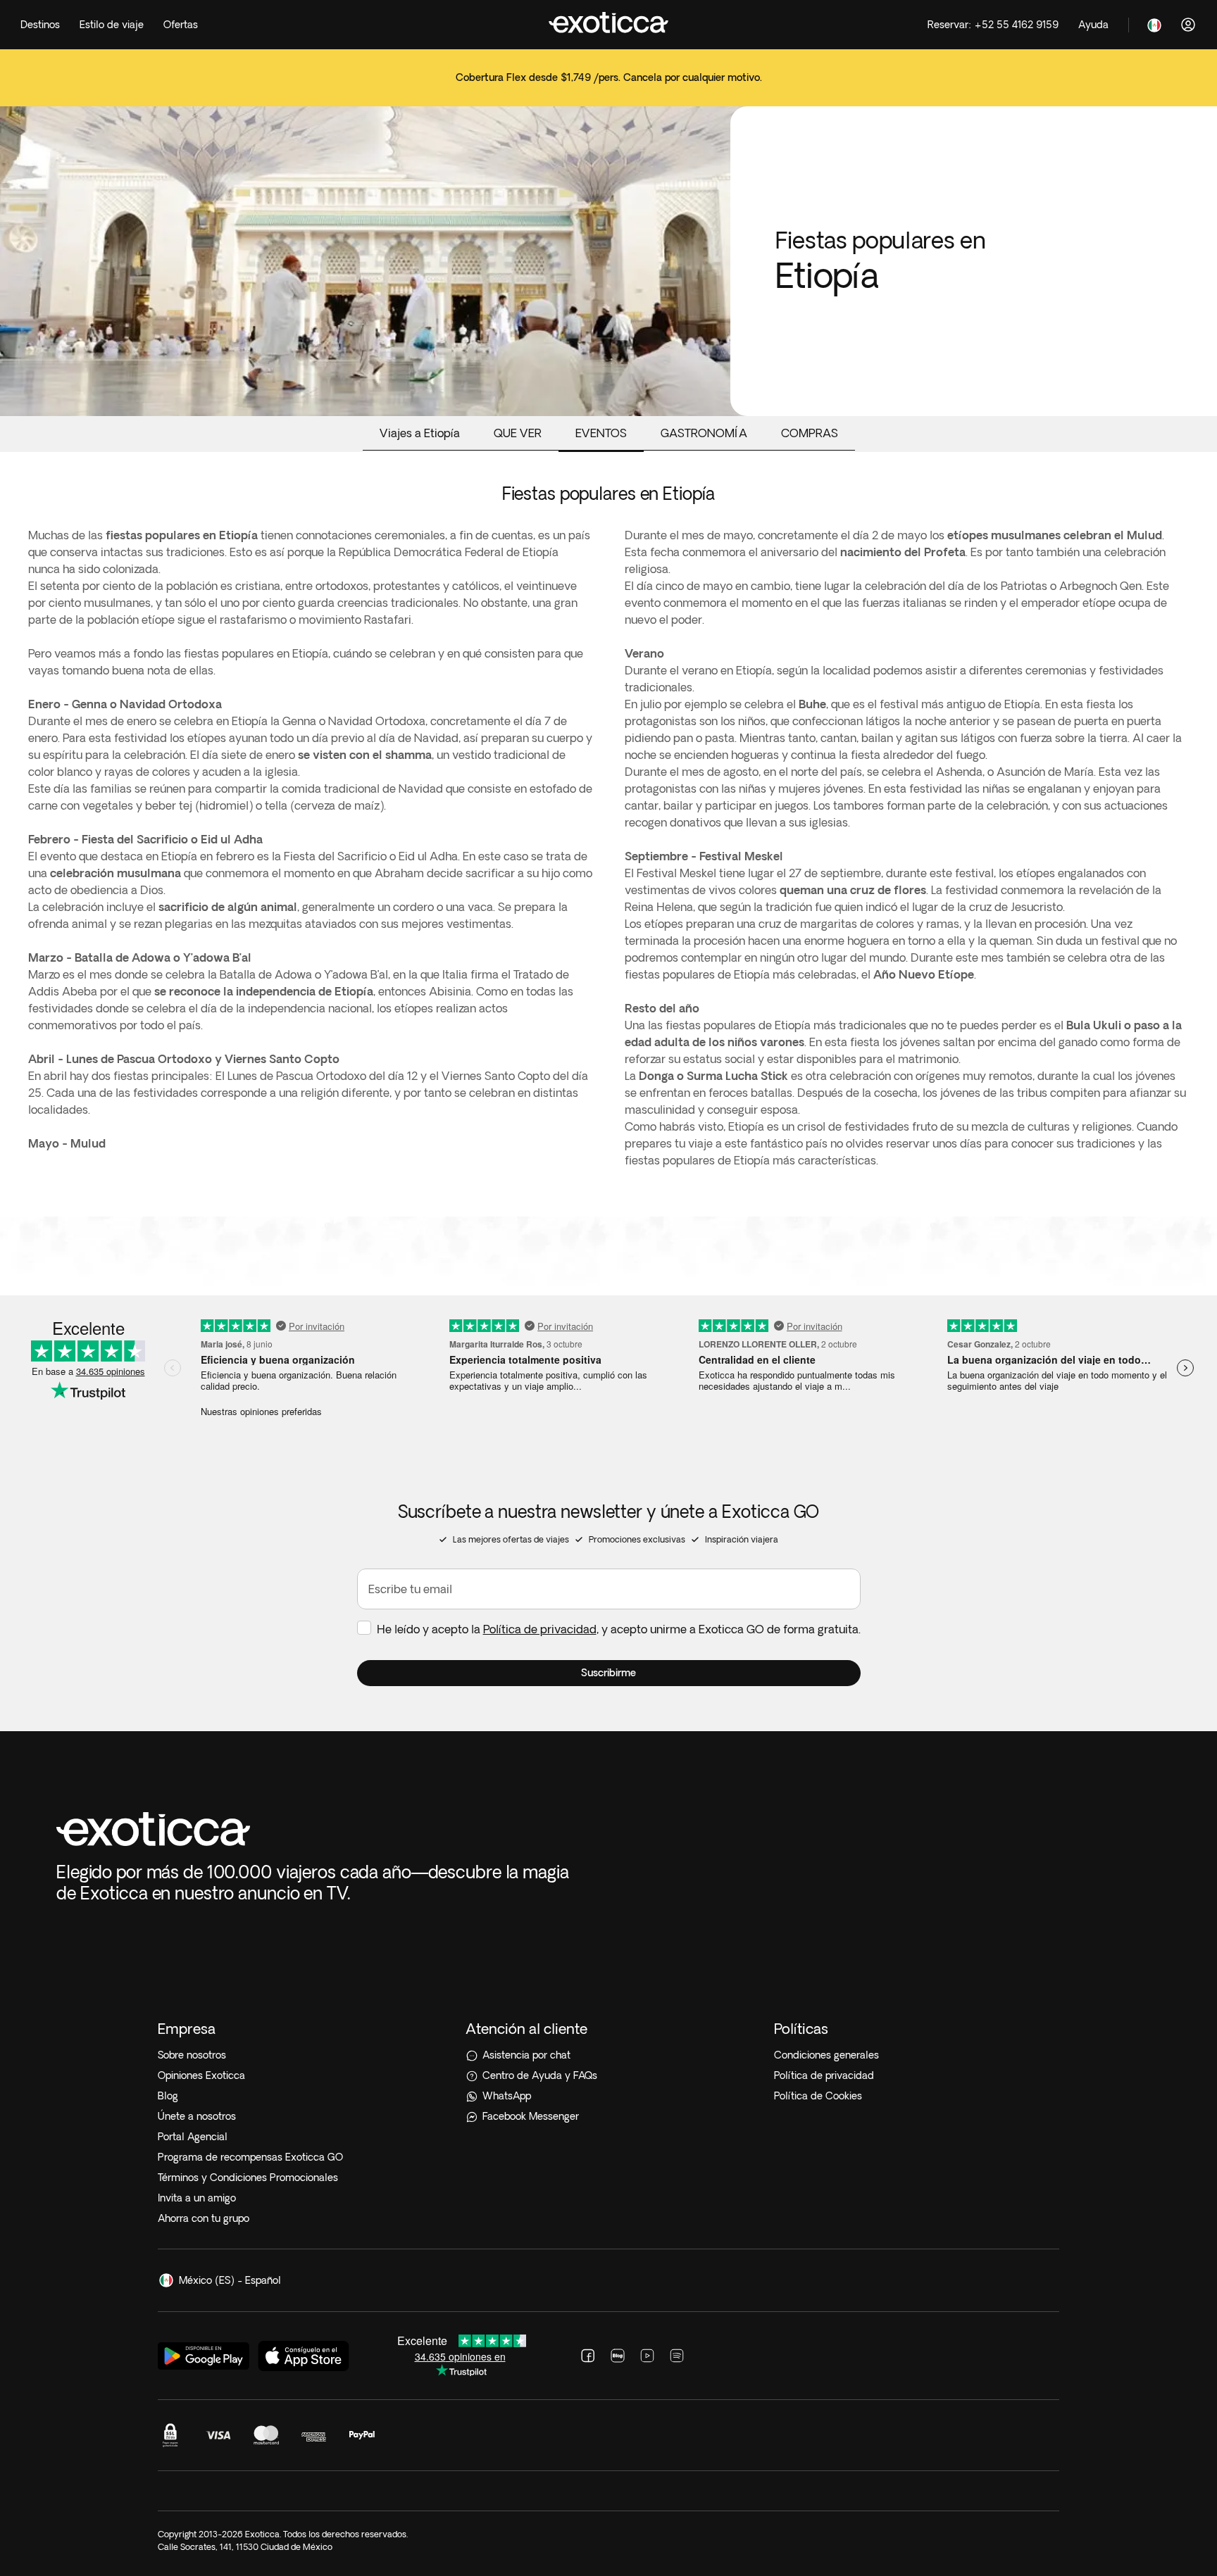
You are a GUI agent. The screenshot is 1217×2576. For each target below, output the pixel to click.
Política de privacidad (540, 1629)
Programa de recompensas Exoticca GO (250, 2157)
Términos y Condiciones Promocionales (248, 2178)
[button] (609, 1673)
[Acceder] (1188, 25)
